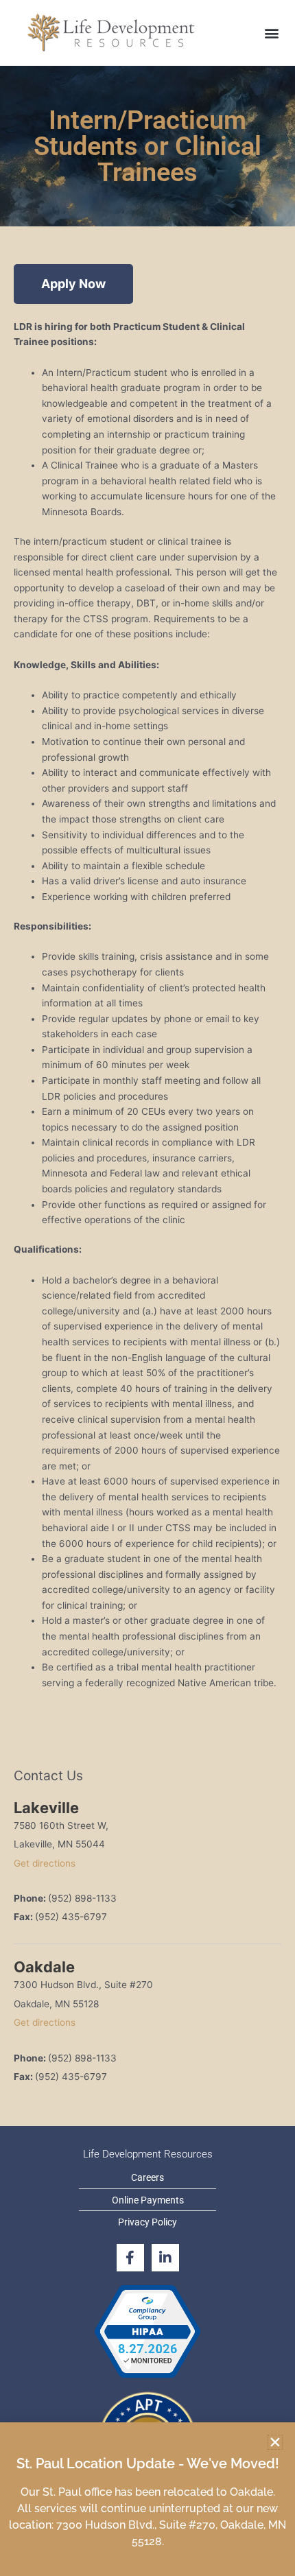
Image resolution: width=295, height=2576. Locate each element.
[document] (147, 1288)
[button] (275, 2442)
